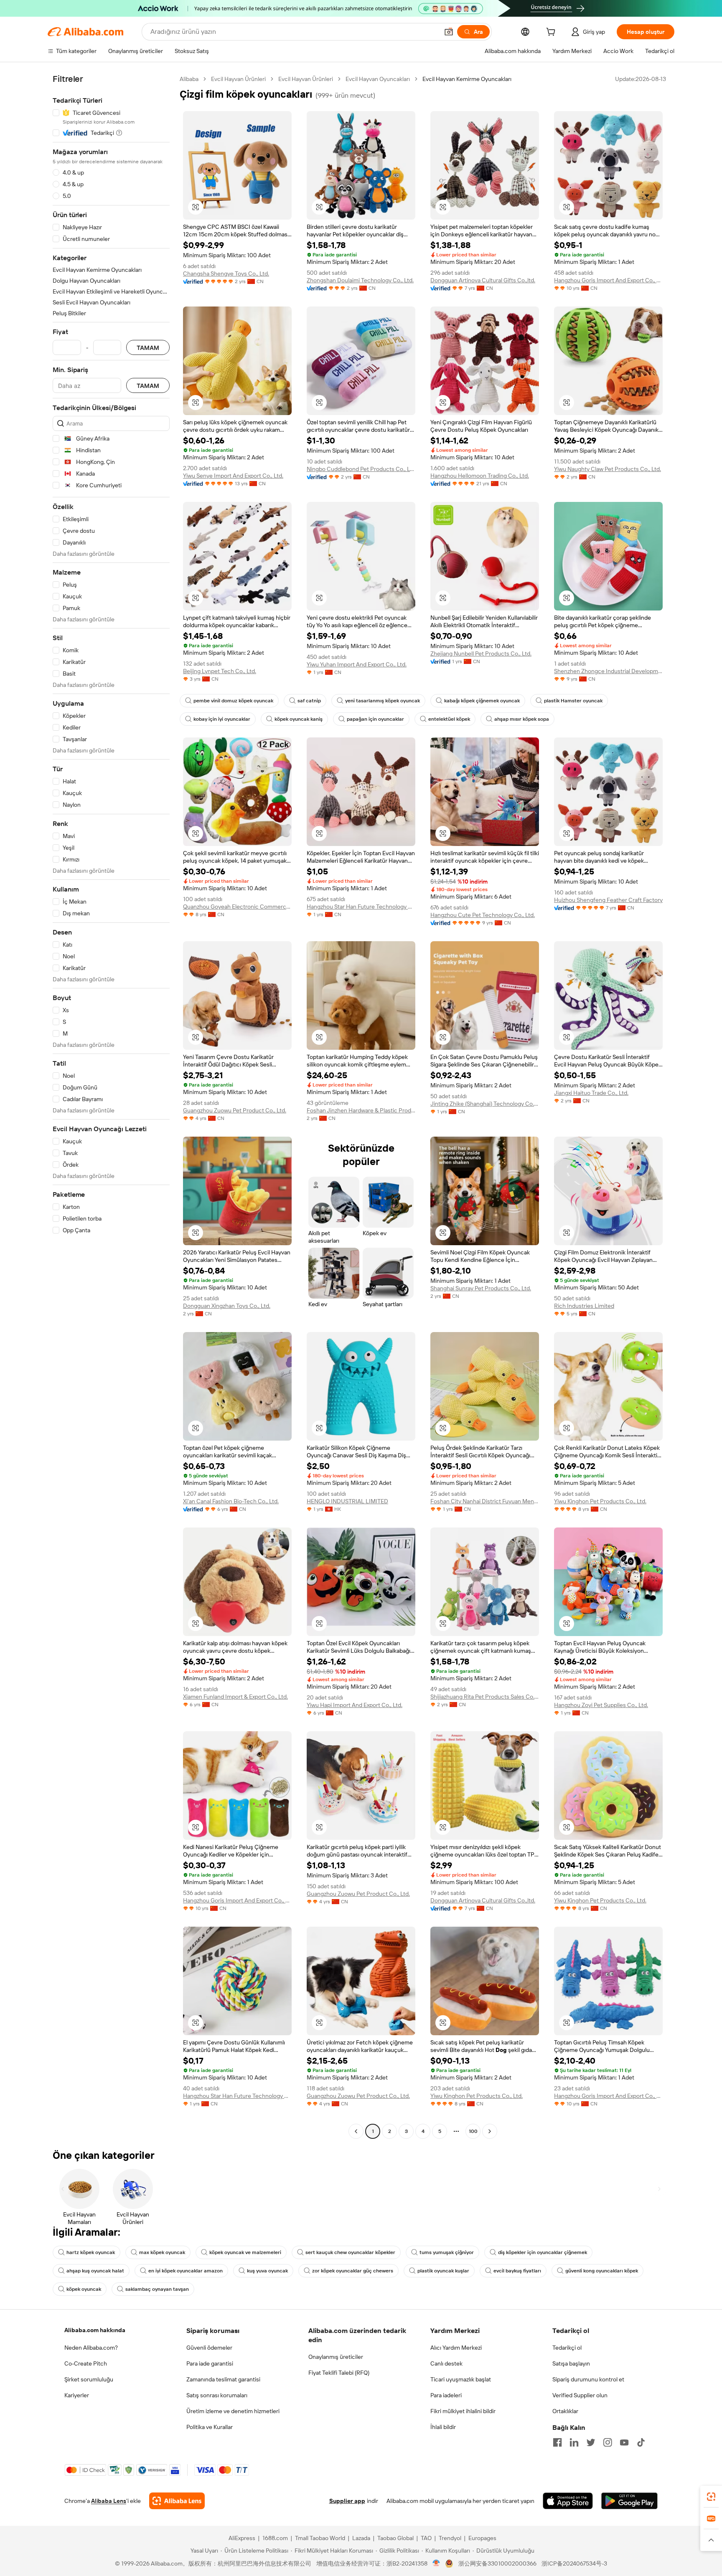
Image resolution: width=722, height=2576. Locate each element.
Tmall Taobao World (320, 2538)
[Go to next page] (490, 2131)
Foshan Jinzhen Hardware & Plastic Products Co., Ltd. (361, 1110)
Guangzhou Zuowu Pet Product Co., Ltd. (235, 1110)
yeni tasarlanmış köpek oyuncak (383, 701)
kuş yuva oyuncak (267, 2271)
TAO (426, 2538)
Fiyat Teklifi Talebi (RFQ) (339, 2373)
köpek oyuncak (84, 2289)
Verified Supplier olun (580, 2395)
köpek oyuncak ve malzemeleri (245, 2252)
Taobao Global (395, 2538)
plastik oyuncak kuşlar (443, 2271)
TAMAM (148, 348)
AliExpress (242, 2538)
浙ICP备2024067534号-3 (574, 2563)
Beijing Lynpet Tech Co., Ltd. (220, 671)
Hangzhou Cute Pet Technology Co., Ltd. (483, 915)
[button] (449, 32)
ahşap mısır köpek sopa (522, 719)
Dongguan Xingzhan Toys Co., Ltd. (227, 1306)
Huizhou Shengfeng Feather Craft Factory (608, 900)
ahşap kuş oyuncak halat (95, 2271)
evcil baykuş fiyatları (517, 2271)
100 (473, 2131)
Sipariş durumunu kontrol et (588, 2379)
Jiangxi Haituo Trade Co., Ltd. (591, 1093)
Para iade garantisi (210, 2363)
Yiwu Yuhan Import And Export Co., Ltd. (357, 664)
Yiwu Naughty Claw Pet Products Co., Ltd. (608, 469)
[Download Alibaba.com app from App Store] (568, 2501)
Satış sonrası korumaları (217, 2395)
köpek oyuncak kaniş (299, 719)
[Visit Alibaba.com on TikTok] (641, 2442)
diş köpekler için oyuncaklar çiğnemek (543, 2252)
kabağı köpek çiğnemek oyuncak (482, 701)
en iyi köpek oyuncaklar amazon (186, 2271)
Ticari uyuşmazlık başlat (461, 2379)
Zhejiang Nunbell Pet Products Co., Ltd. (481, 653)
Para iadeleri (446, 2395)
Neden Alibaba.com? (91, 2348)
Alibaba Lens (109, 2501)
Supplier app (347, 2501)
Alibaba (189, 79)
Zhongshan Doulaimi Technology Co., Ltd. (360, 280)
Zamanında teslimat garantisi (223, 2379)
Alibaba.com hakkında (95, 2330)
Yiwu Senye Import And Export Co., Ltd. (233, 476)
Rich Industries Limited (584, 1306)
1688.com (275, 2538)
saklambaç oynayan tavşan (157, 2289)
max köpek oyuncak (162, 2252)
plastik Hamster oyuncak (573, 701)
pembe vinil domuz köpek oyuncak (233, 701)
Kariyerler (77, 2395)
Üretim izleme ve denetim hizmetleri (233, 2411)
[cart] (552, 33)
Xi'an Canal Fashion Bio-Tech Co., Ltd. (231, 1501)
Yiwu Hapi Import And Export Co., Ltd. (355, 1705)
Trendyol (450, 2538)
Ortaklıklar (565, 2411)
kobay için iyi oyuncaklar (222, 719)
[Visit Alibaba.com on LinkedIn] (574, 2442)
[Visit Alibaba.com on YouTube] (624, 2442)
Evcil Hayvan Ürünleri (238, 79)
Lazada (361, 2538)
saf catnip (309, 701)
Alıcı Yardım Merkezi (456, 2348)
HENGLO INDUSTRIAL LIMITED (347, 1501)
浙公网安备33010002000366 (497, 2563)
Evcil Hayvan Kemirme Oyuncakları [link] (467, 79)
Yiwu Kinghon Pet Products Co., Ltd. (600, 1501)
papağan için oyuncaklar (375, 719)
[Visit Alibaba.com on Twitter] (591, 2442)
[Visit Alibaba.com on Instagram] (608, 2442)
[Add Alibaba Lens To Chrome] (177, 2501)
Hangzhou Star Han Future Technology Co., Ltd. (361, 907)
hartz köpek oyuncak (91, 2252)
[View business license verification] (436, 2563)
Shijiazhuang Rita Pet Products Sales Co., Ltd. (485, 1697)
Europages (482, 2538)
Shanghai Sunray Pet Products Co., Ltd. (481, 1288)
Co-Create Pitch (86, 2363)
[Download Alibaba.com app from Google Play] (629, 2501)
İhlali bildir (443, 2427)
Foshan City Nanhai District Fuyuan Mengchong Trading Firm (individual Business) (485, 1501)
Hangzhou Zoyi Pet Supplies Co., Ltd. (601, 1705)
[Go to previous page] (356, 2131)
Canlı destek (446, 2363)
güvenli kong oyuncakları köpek (602, 2271)
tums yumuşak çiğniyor (447, 2252)
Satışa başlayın (571, 2363)
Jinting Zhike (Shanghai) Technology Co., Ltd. (485, 1104)
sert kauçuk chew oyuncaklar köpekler (350, 2252)
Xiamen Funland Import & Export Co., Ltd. (235, 1697)
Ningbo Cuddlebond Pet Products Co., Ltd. (361, 469)
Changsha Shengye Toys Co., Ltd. (226, 274)
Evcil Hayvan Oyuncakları (378, 79)
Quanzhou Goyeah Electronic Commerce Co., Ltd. (237, 907)
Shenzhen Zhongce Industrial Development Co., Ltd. (608, 671)
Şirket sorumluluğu (89, 2379)
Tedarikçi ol (567, 2348)
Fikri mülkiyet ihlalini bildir (463, 2411)
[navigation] (111, 1106)
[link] (711, 2497)
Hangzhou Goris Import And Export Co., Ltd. (608, 280)
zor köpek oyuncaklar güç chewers (353, 2271)
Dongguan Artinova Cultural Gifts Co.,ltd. (483, 280)
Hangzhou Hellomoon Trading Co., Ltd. (480, 476)
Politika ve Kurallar (210, 2427)
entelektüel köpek (449, 719)
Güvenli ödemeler (209, 2348)
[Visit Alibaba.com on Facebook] (557, 2442)
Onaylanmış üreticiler (336, 2357)
